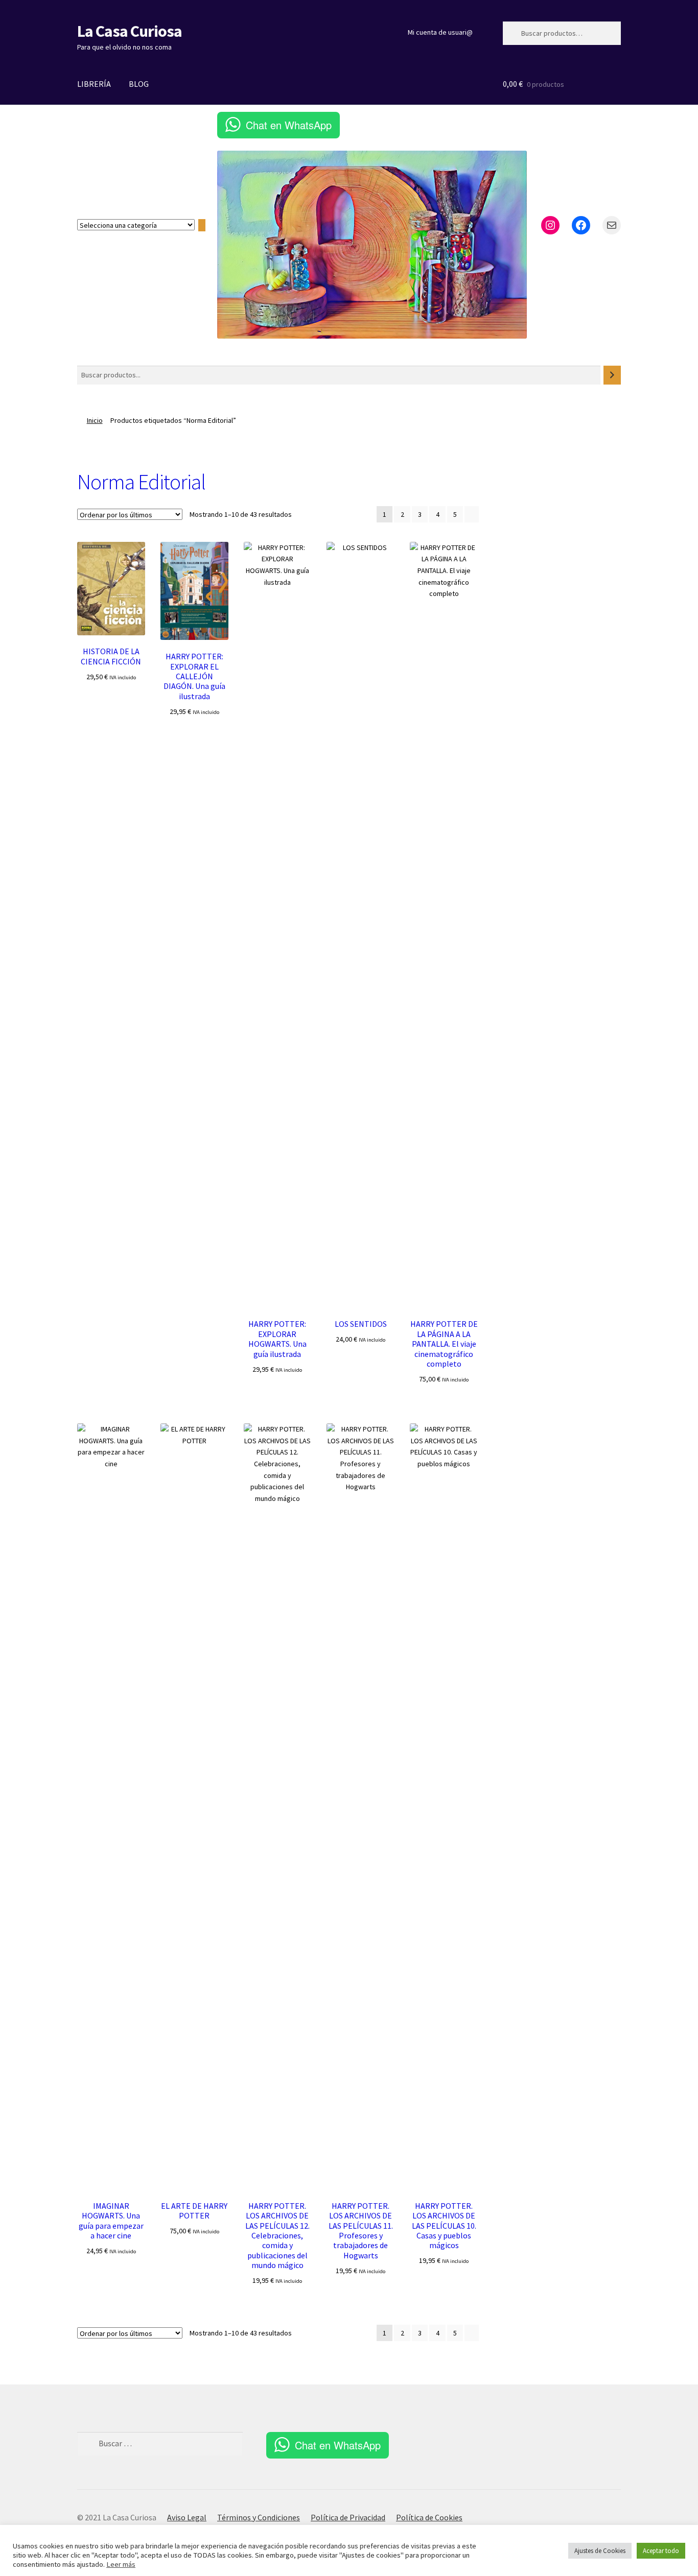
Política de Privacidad (348, 2517)
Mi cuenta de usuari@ (440, 32)
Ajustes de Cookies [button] (600, 2551)
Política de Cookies (429, 2517)
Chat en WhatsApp (289, 125)
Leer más (121, 2564)
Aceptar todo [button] (661, 2551)
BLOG (139, 84)
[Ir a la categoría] (202, 225)
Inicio (95, 420)
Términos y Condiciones (259, 2517)
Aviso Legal (187, 2517)
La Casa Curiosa (130, 31)
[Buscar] (612, 375)
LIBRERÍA (94, 84)
